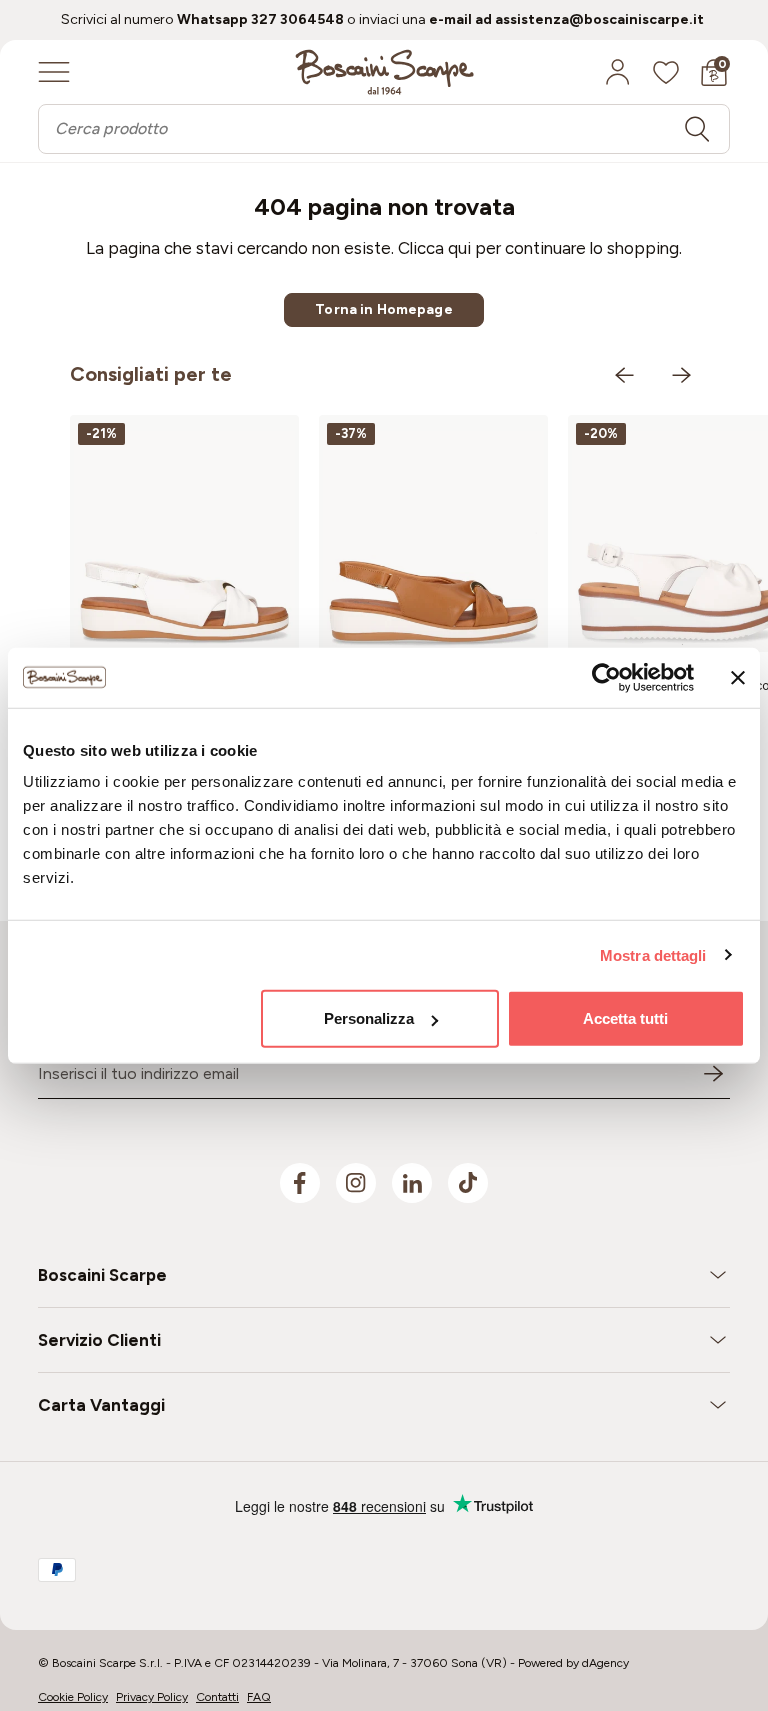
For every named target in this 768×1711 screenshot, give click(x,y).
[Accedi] (618, 72)
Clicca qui (434, 248)
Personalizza (369, 1018)
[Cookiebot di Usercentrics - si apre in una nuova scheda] (606, 677)
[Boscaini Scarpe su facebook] (300, 1183)
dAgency (605, 1663)
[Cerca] (697, 129)
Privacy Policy (152, 1697)
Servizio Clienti (99, 1340)
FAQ (259, 1697)
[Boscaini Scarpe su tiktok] (468, 1183)
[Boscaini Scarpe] (384, 72)
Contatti (217, 1697)
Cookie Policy (73, 1697)
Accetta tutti (625, 1018)
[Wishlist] (666, 72)
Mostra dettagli (653, 954)
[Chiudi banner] (738, 677)
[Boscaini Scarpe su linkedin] (412, 1183)
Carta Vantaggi (101, 1405)
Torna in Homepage (383, 309)
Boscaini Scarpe (102, 1275)
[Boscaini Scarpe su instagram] (356, 1183)
